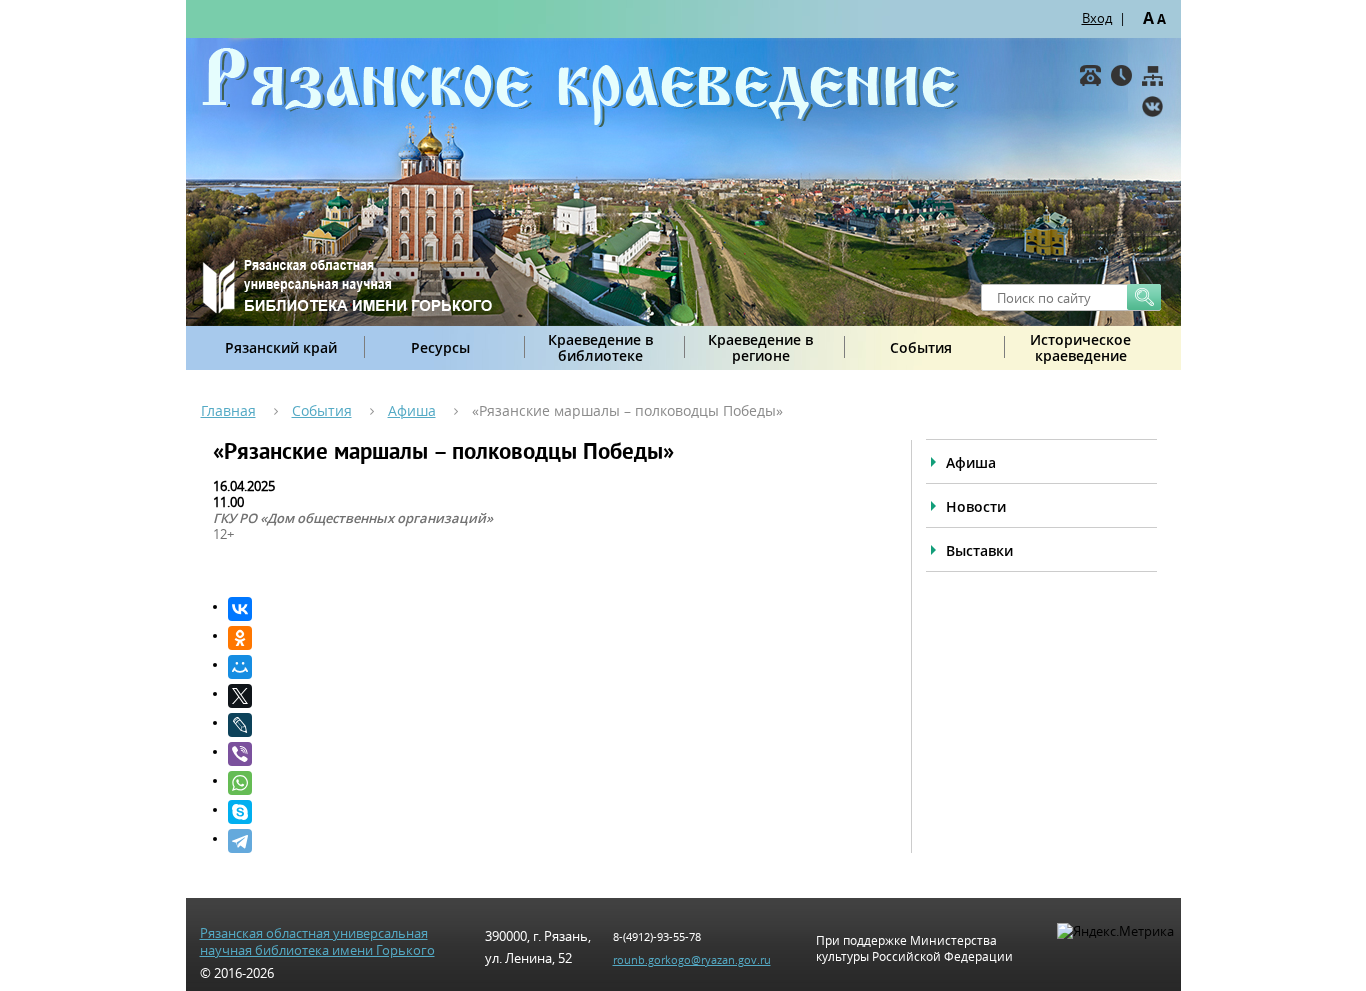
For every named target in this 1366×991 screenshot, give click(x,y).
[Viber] (549, 754)
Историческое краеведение (1080, 347)
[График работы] (1121, 75)
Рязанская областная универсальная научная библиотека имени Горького (317, 942)
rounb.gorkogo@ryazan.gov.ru (692, 959)
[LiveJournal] (549, 725)
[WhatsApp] (549, 783)
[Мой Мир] (549, 667)
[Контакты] (1090, 75)
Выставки (979, 550)
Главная (228, 410)
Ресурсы (440, 347)
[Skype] (549, 812)
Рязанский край (281, 347)
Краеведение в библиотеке (600, 347)
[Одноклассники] (549, 638)
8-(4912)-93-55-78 (657, 936)
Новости (976, 506)
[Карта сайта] (1152, 75)
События (921, 347)
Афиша (412, 410)
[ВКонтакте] (1152, 106)
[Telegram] (549, 841)
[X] (549, 696)
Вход (1097, 18)
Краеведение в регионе (760, 347)
